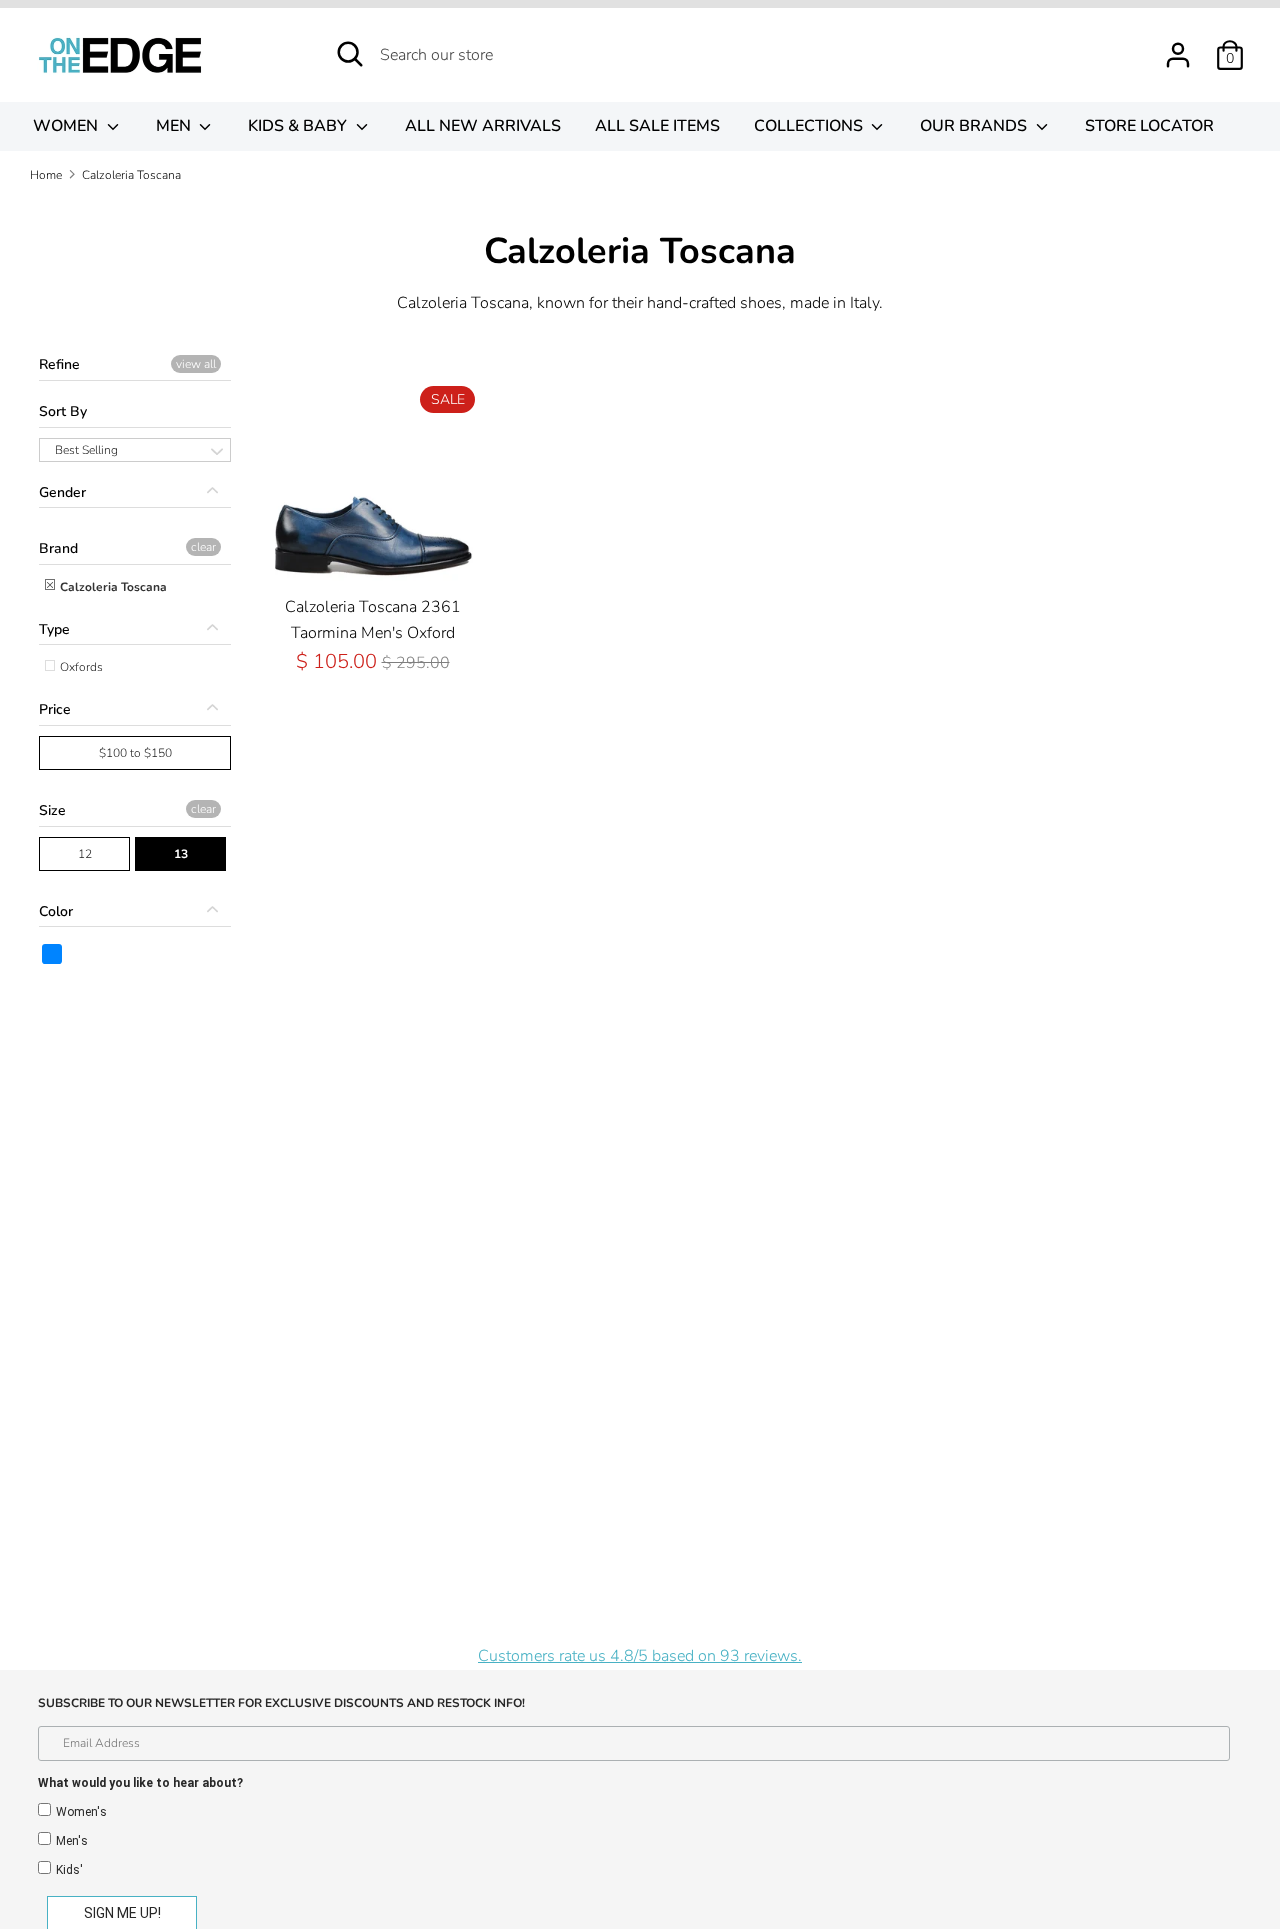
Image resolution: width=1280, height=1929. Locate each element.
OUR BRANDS (975, 126)
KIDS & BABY (299, 126)
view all (196, 364)
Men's (72, 1841)
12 (85, 854)
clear (203, 547)
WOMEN (67, 126)
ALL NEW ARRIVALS (483, 126)
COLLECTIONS (810, 126)
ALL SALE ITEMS (657, 126)
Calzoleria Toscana (112, 587)
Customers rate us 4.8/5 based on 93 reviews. (640, 1656)
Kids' (69, 1870)
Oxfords (80, 667)
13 (181, 854)
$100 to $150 (135, 753)
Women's (81, 1812)
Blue (53, 954)
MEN (175, 126)
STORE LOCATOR (1149, 126)
